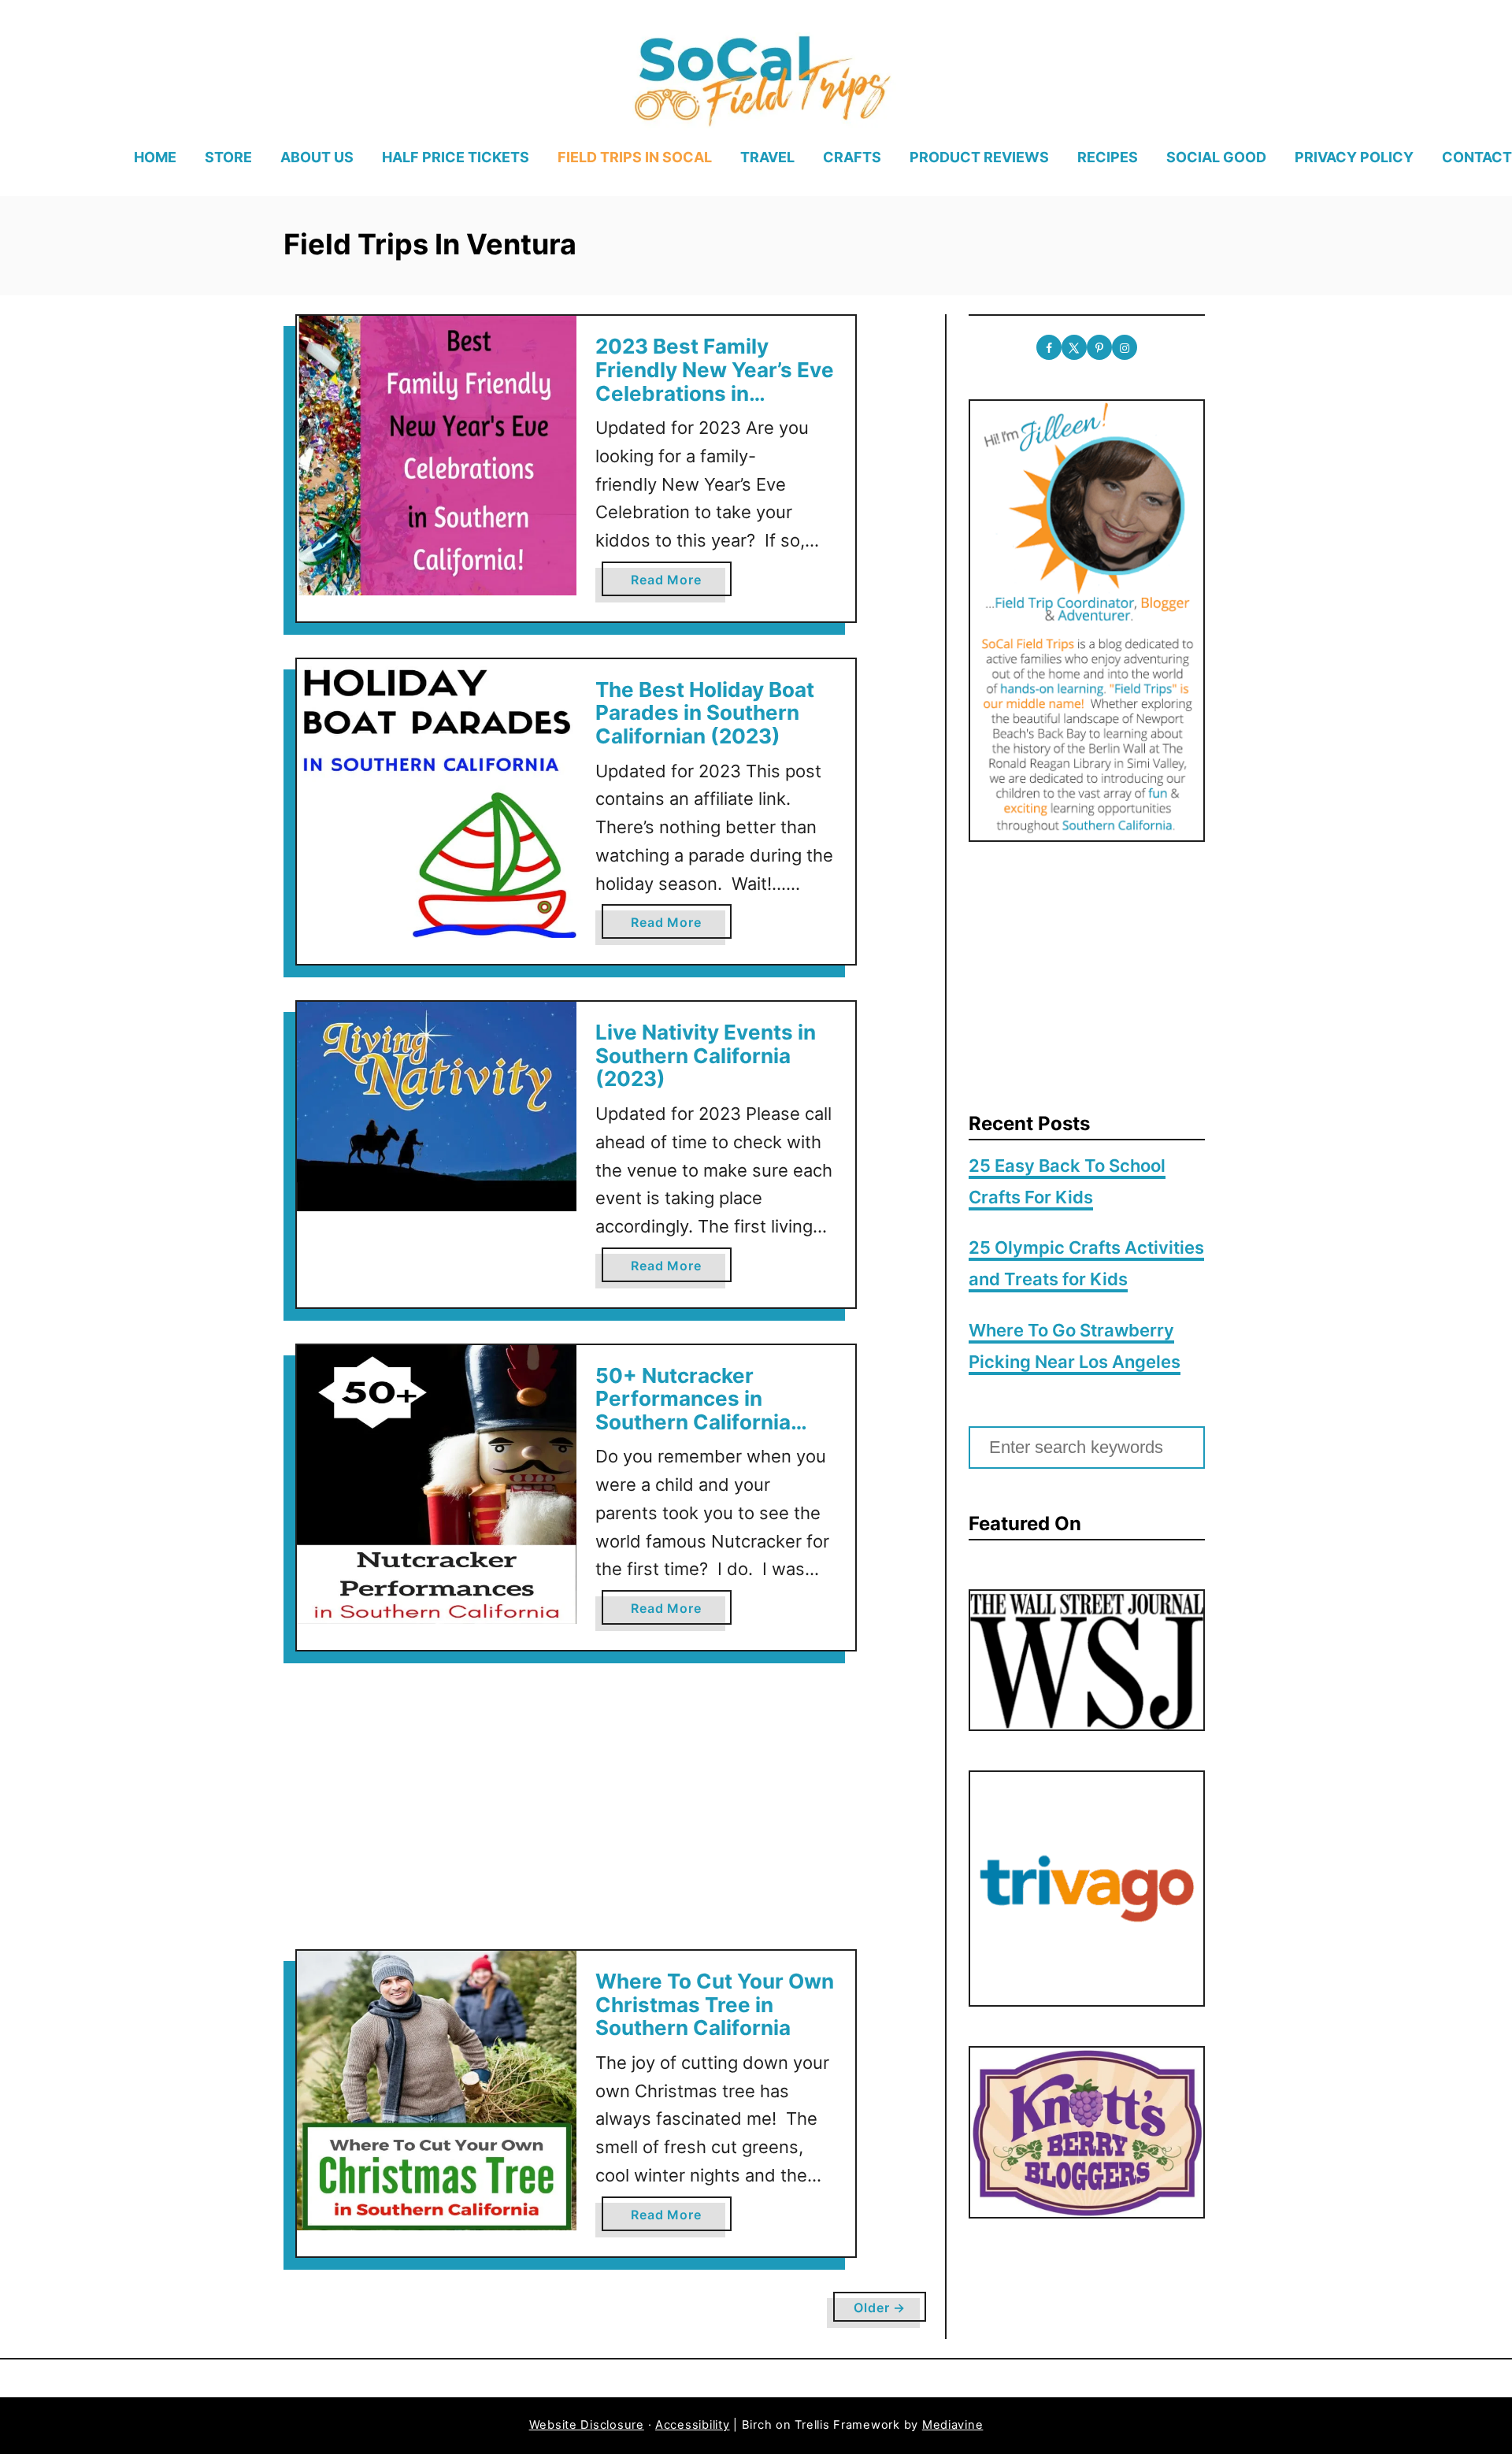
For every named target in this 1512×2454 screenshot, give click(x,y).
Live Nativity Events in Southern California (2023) (706, 1055)
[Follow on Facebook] (1049, 347)
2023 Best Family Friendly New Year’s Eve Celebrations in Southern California (715, 381)
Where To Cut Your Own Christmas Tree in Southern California (715, 2004)
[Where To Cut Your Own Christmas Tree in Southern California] (437, 2091)
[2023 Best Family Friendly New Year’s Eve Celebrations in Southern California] (437, 456)
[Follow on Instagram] (1125, 347)
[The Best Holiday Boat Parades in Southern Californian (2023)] (437, 799)
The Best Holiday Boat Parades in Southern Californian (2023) (705, 713)
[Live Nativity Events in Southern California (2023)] (437, 1107)
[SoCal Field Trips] (761, 78)
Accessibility (693, 2425)
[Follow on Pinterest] (1099, 347)
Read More (671, 584)
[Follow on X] (1074, 347)
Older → (880, 2308)
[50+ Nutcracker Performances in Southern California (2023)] (437, 1485)
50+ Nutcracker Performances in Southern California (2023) (693, 1410)
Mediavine (953, 2425)
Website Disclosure (587, 2425)
